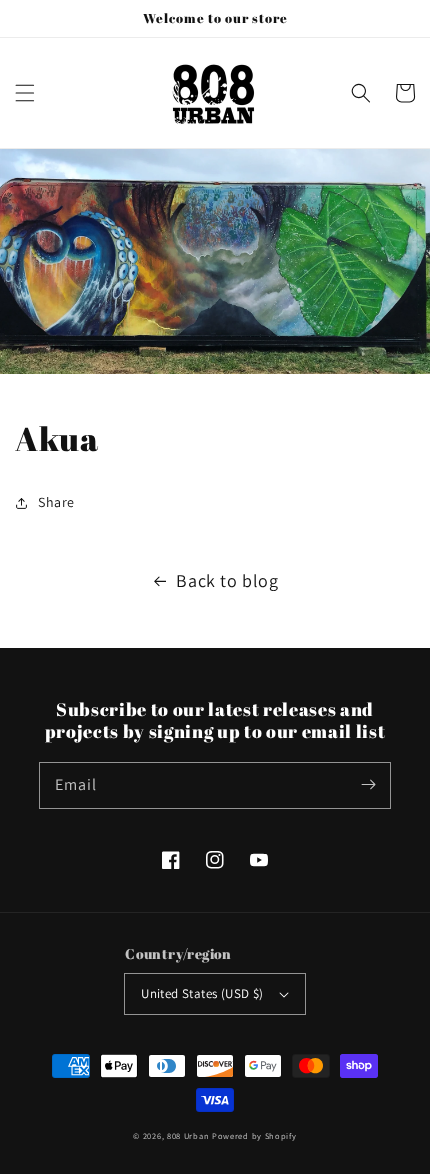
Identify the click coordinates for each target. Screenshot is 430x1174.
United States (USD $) (202, 993)
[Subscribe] (368, 785)
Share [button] (56, 502)
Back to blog (227, 580)
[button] (25, 93)
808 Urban (188, 1135)
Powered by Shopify (254, 1135)
